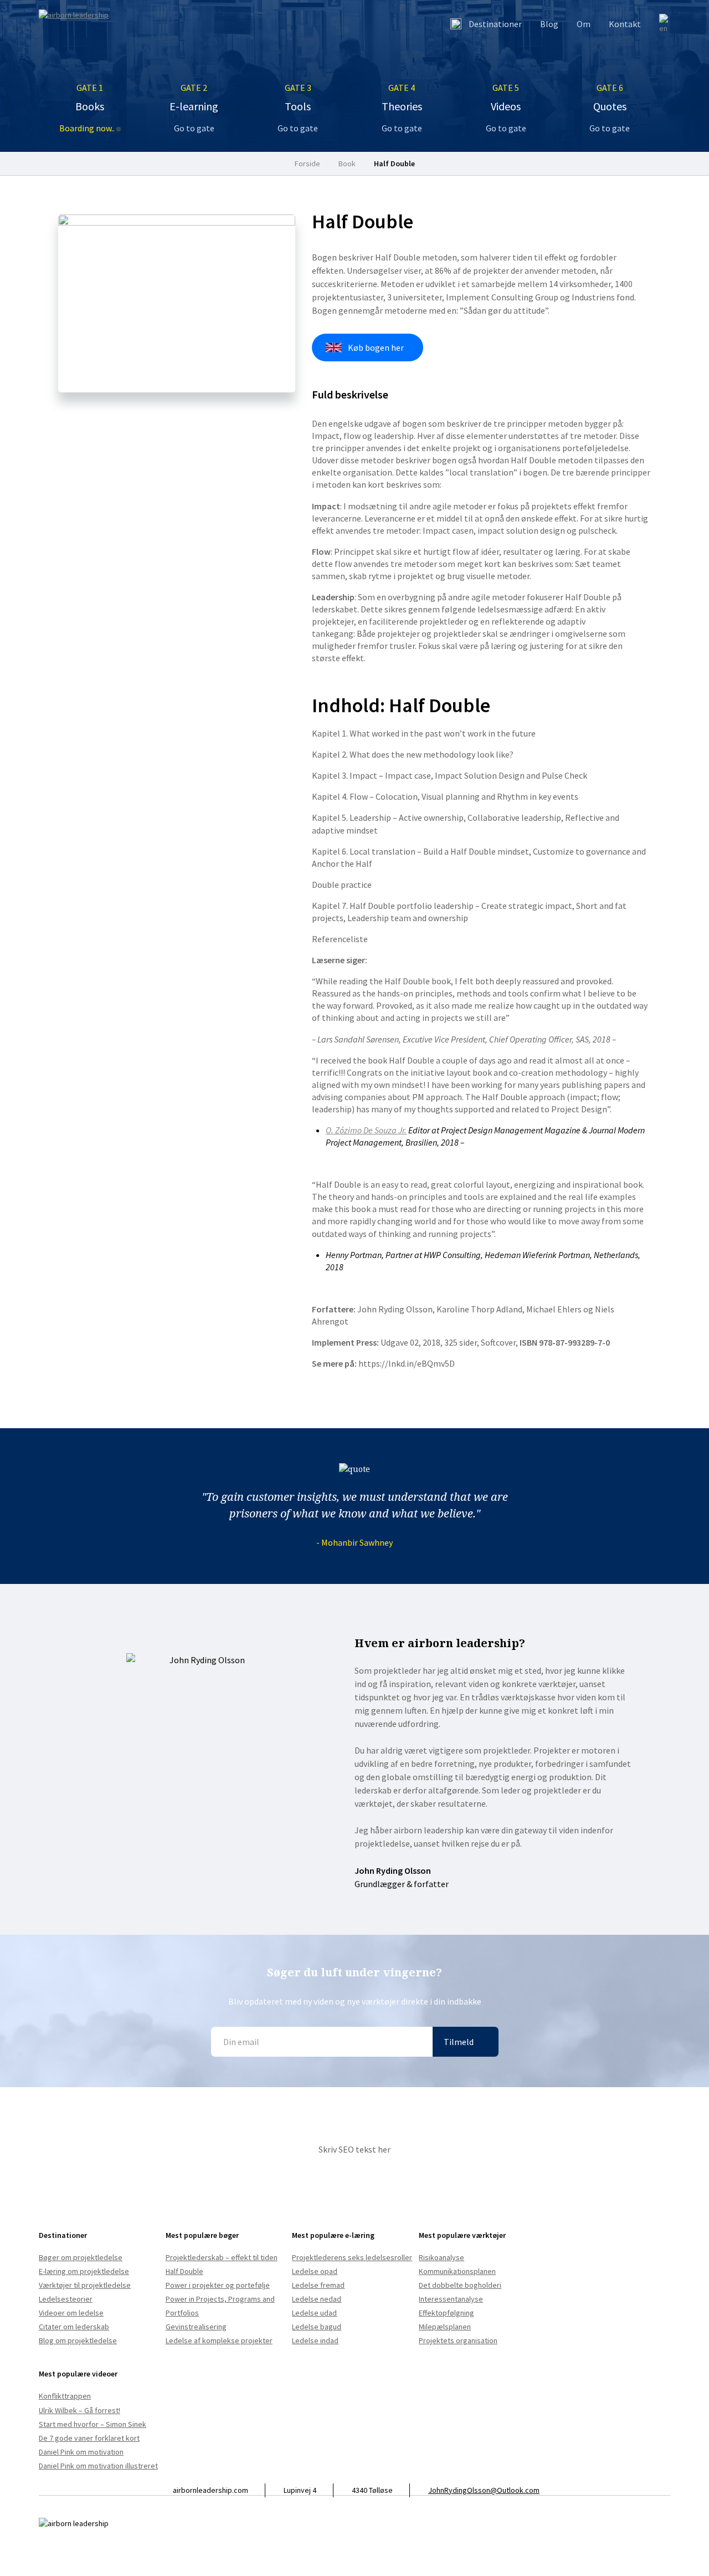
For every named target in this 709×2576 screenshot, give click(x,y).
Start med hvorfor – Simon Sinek (93, 2424)
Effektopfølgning (446, 2313)
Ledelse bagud (317, 2327)
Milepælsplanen (445, 2327)
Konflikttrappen (65, 2396)
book (347, 163)
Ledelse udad (314, 2313)
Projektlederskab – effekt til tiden (222, 2257)
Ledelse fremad (318, 2285)
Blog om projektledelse (78, 2340)
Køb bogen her (376, 347)
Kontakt (625, 24)
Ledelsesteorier (66, 2299)
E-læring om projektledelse (84, 2271)
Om (584, 24)
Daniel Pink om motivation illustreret (98, 2466)
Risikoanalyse (441, 2257)
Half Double (394, 163)
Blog (549, 24)
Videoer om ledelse (71, 2313)
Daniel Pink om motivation (81, 2452)
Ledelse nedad (317, 2299)
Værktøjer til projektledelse (85, 2285)
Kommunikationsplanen (457, 2271)
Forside (307, 163)
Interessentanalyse (451, 2299)
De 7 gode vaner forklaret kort (89, 2438)
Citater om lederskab (74, 2327)
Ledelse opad (315, 2271)
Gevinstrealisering (196, 2327)
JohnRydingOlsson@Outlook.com (484, 2490)
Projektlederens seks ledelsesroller (352, 2257)
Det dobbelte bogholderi (460, 2285)
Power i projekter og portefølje (218, 2285)
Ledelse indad (315, 2340)
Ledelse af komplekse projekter (219, 2340)
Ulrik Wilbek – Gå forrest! (79, 2410)
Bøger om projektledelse (81, 2257)
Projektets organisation (458, 2340)
